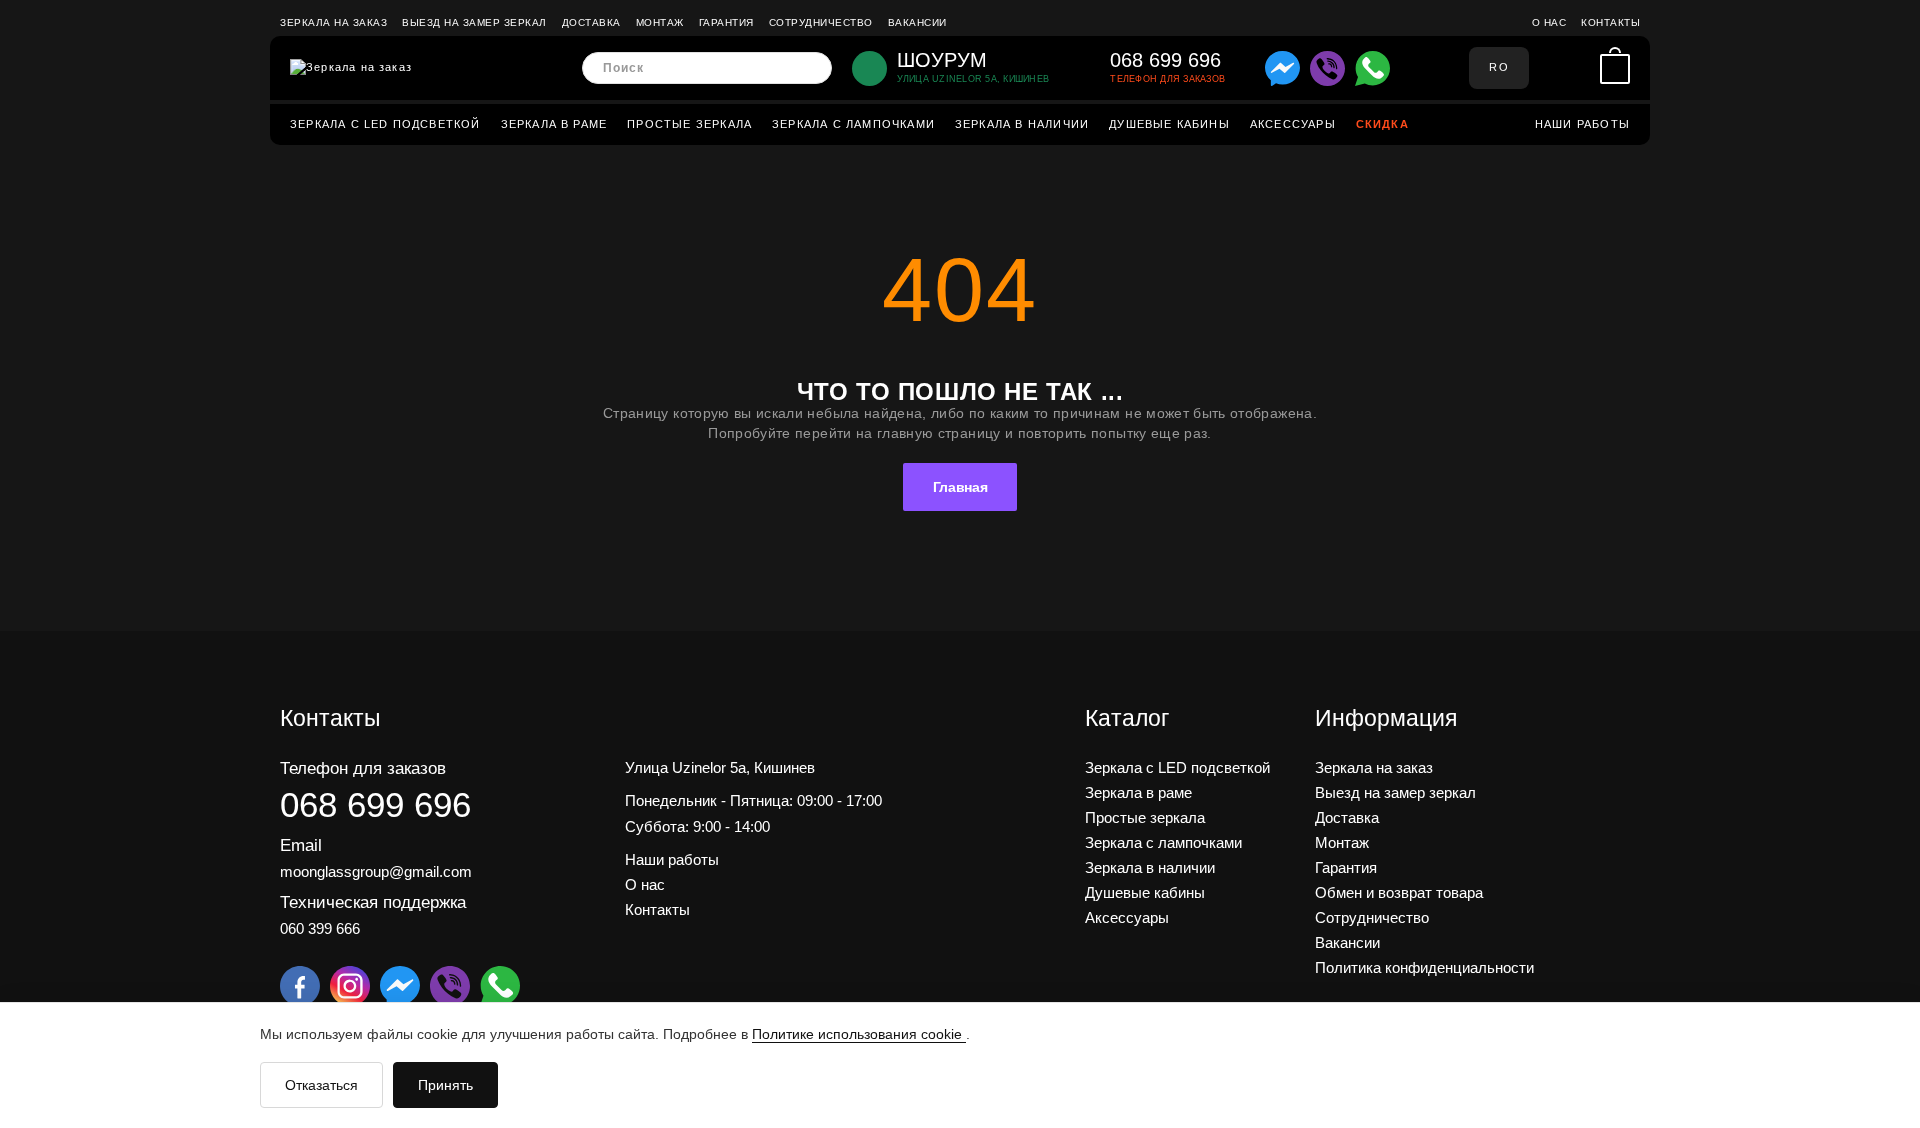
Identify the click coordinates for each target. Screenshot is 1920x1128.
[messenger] (1282, 68)
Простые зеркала (689, 124)
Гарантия (726, 22)
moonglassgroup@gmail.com (376, 871)
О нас (1549, 22)
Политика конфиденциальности (1424, 967)
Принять (445, 1085)
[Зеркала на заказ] (351, 68)
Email (301, 845)
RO (1498, 67)
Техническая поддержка (373, 902)
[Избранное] (1579, 68)
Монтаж (660, 22)
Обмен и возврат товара (1399, 892)
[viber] (1327, 68)
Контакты (1610, 22)
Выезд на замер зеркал (474, 22)
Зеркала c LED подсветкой (385, 124)
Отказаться (321, 1085)
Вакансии (917, 22)
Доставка (591, 22)
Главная (960, 487)
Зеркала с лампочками (853, 124)
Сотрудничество (821, 22)
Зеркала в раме (554, 124)
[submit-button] (810, 68)
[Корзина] (1615, 68)
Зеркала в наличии (1022, 124)
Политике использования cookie (859, 1034)
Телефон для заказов (363, 768)
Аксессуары (1293, 124)
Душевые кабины (1169, 124)
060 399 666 (320, 928)
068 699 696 (375, 804)
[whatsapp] (1372, 68)
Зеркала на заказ (333, 22)
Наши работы (1582, 124)
